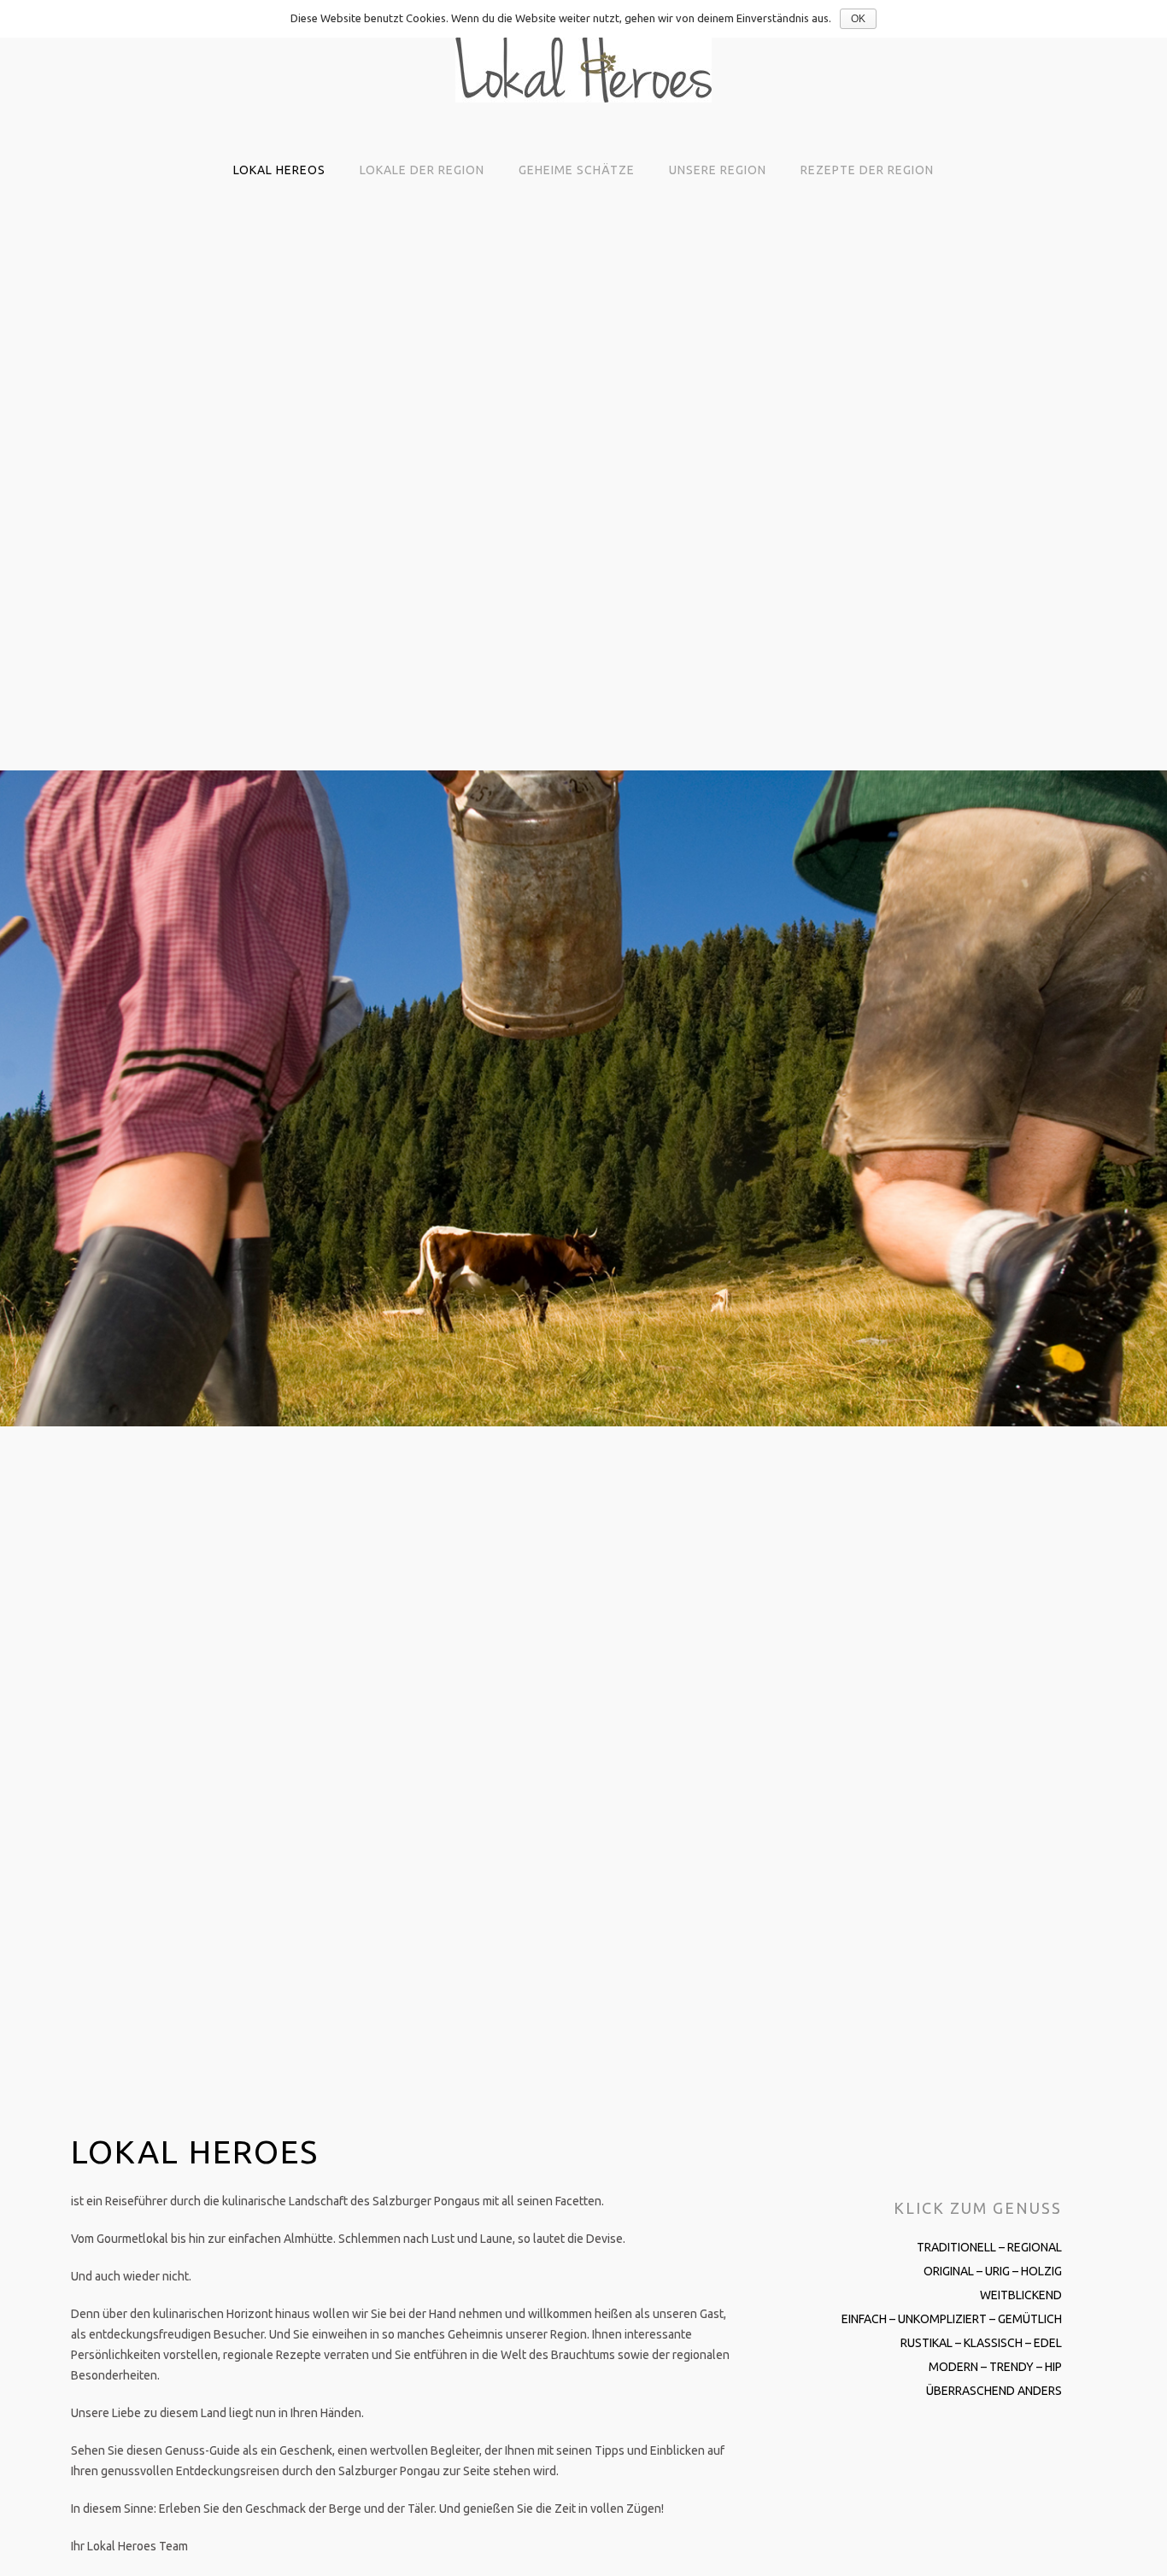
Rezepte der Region (867, 170)
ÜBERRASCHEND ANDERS (994, 2391)
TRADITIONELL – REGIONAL (989, 2247)
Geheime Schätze (577, 170)
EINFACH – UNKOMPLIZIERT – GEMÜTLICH (952, 2319)
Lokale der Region (422, 170)
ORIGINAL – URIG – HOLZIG (993, 2271)
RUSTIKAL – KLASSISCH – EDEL (981, 2343)
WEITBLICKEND (1021, 2295)
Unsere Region (718, 170)
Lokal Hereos (279, 170)
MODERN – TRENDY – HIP (995, 2367)
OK (858, 19)
